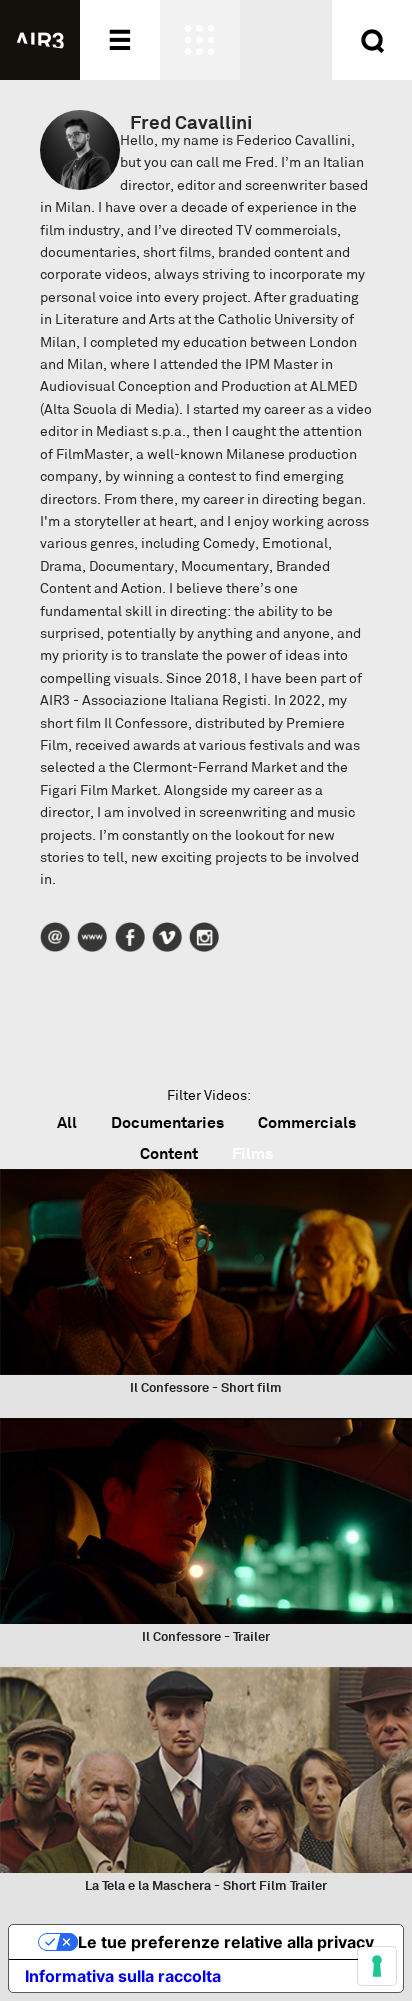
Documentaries (167, 1122)
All (67, 1122)
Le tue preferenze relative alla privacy (226, 1942)
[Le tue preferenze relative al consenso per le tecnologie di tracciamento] (377, 1966)
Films (252, 1153)
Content (169, 1153)
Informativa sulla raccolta (123, 1976)
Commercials (307, 1122)
